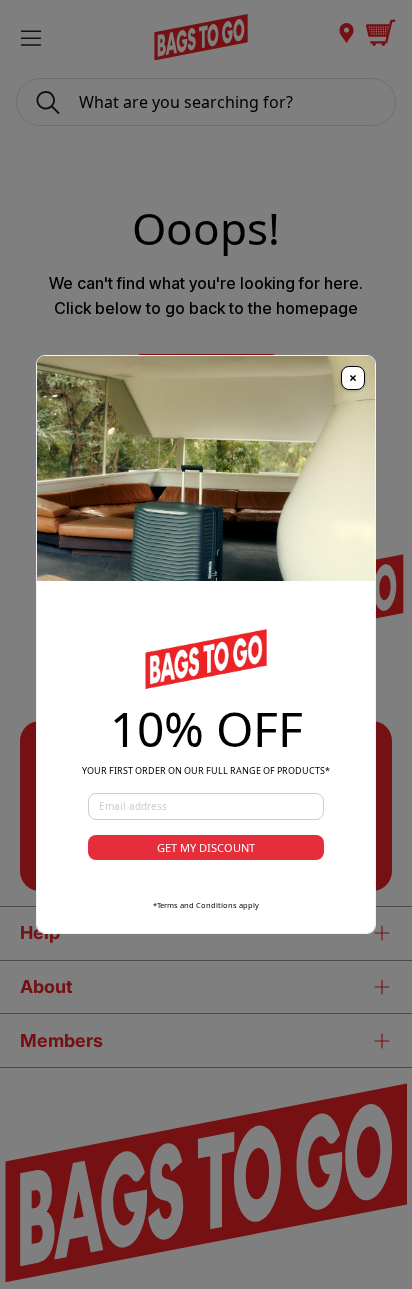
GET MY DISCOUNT (206, 847)
